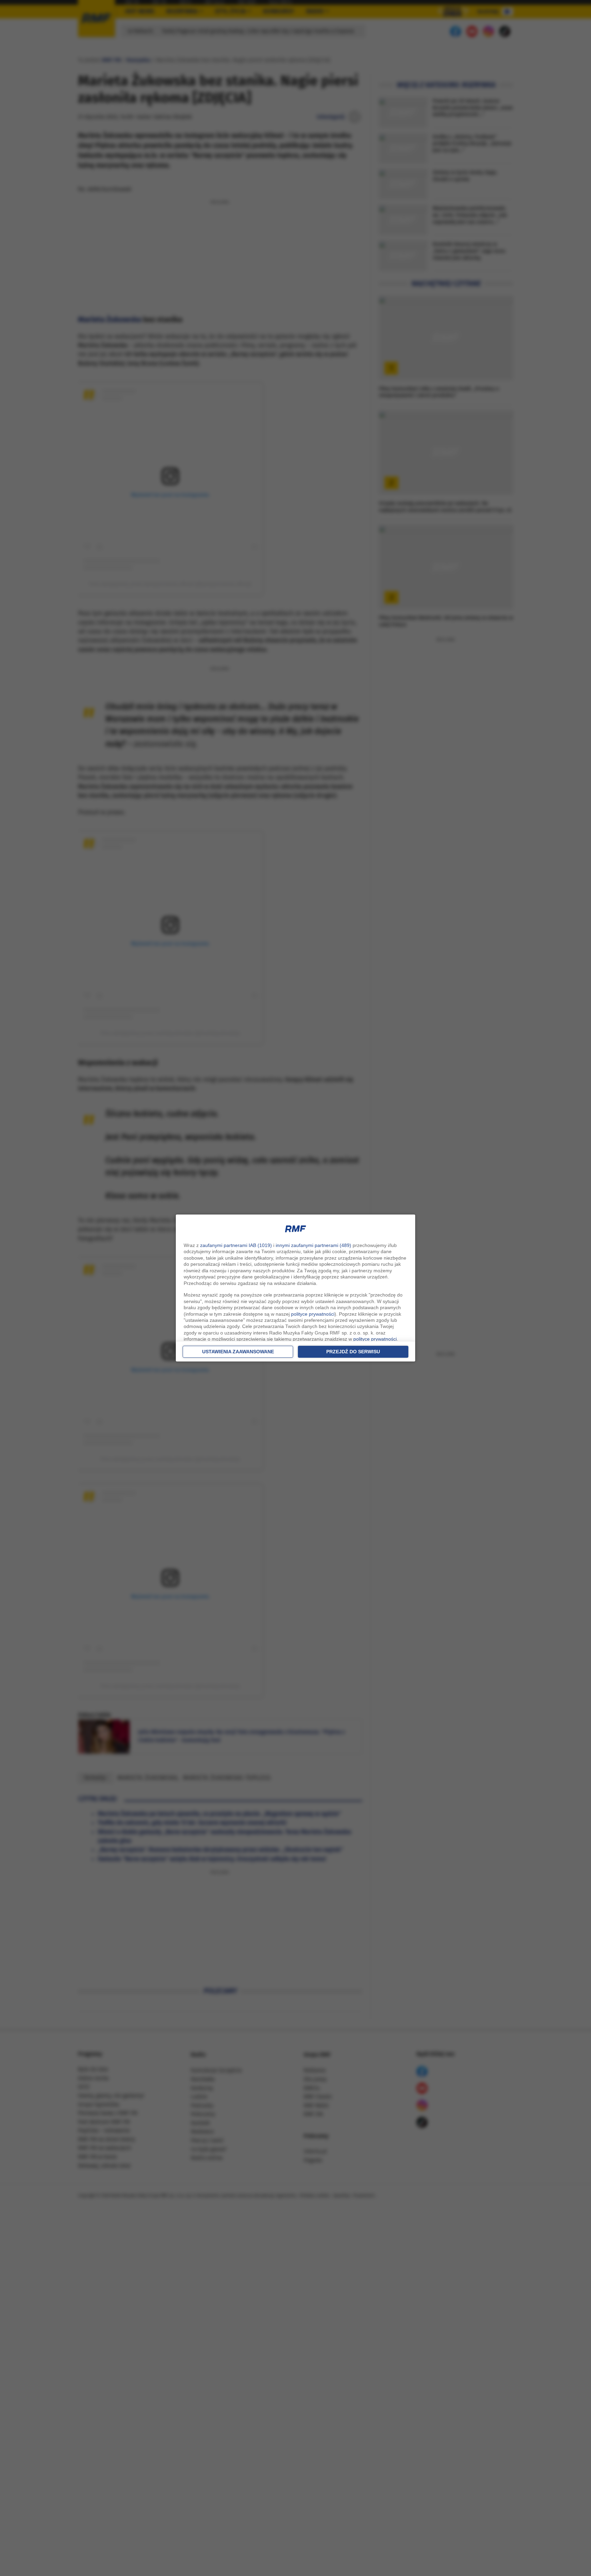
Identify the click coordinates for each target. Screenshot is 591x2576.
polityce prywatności (313, 1314)
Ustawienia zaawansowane (238, 1352)
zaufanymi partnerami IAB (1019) (236, 1245)
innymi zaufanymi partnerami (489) (313, 1245)
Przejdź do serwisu (353, 1352)
